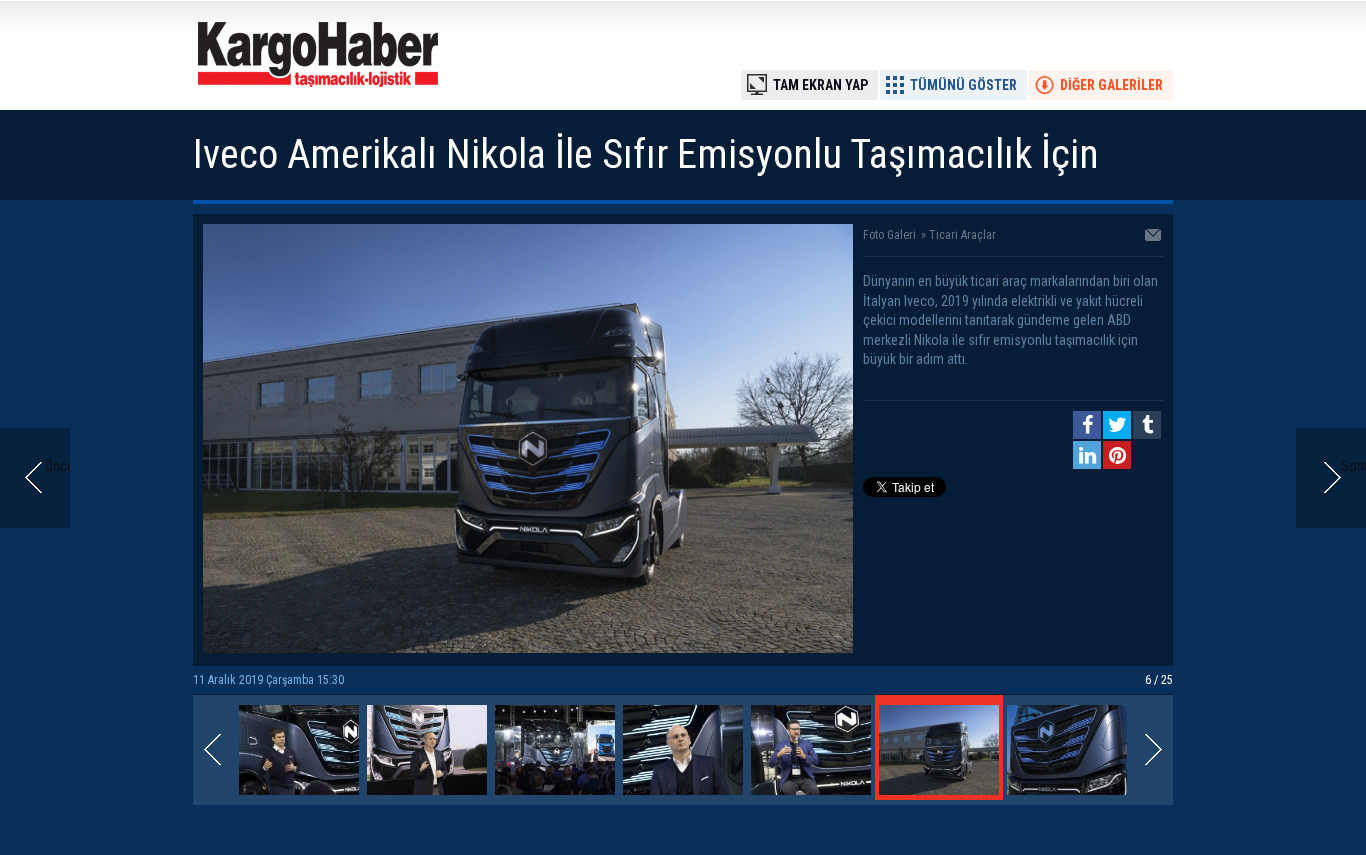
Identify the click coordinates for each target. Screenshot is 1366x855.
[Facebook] (1087, 425)
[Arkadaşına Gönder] (1154, 237)
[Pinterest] (1117, 455)
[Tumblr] (1147, 425)
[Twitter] (1117, 425)
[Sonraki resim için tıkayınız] (528, 648)
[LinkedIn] (1087, 455)
